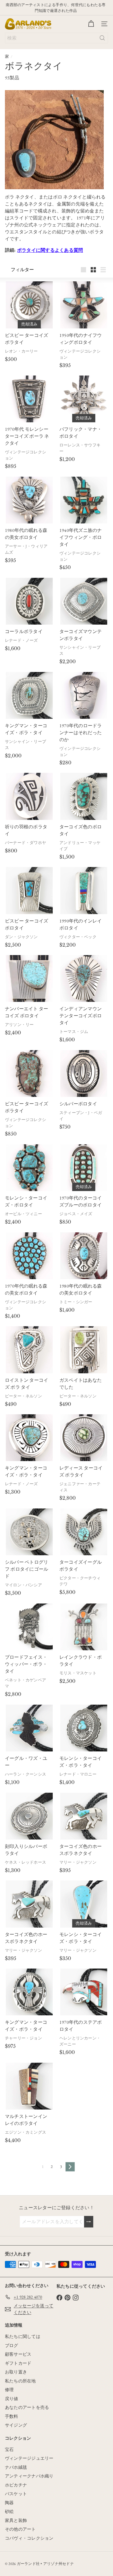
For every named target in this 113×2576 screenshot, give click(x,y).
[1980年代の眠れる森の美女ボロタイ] (29, 500)
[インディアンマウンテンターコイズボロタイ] (84, 978)
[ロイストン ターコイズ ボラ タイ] (29, 1350)
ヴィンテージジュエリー (29, 2458)
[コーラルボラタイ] (29, 601)
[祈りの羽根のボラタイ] (29, 796)
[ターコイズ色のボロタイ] (84, 796)
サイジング (16, 2425)
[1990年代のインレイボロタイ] (84, 890)
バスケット (16, 2494)
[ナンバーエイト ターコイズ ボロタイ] (29, 978)
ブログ (12, 2345)
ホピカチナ (16, 2485)
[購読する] (89, 2222)
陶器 (9, 2503)
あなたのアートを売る (27, 2407)
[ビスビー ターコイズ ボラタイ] (29, 305)
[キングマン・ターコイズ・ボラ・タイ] (29, 695)
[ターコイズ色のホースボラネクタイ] (84, 1816)
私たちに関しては (23, 2336)
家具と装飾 (16, 2520)
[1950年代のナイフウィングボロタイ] (84, 305)
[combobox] (57, 38)
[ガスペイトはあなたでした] (84, 1350)
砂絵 (9, 2511)
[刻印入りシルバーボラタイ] (29, 1816)
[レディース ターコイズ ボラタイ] (84, 1438)
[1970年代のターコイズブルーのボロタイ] (84, 1168)
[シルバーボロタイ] (84, 1074)
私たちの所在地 (20, 2381)
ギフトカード (18, 2363)
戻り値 (12, 2399)
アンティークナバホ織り (29, 2476)
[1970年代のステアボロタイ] (84, 1992)
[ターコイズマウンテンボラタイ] (84, 601)
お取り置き (16, 2372)
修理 (9, 2390)
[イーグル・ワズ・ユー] (29, 1728)
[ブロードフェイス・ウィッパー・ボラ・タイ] (29, 1627)
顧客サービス (18, 2354)
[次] (70, 2167)
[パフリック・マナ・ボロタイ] (84, 399)
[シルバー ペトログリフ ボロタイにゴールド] (29, 1532)
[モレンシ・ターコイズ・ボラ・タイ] (84, 1728)
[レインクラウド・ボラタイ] (84, 1627)
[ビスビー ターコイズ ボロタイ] (29, 890)
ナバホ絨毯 (16, 2467)
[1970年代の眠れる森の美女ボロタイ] (29, 1256)
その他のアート (20, 2529)
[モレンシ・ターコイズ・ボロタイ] (29, 1168)
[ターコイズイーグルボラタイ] (84, 1532)
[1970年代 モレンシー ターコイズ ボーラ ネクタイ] (29, 399)
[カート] (91, 24)
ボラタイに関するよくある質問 (50, 250)
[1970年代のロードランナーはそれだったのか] (84, 695)
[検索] (102, 38)
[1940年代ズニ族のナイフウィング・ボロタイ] (84, 500)
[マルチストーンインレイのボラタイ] (29, 2086)
